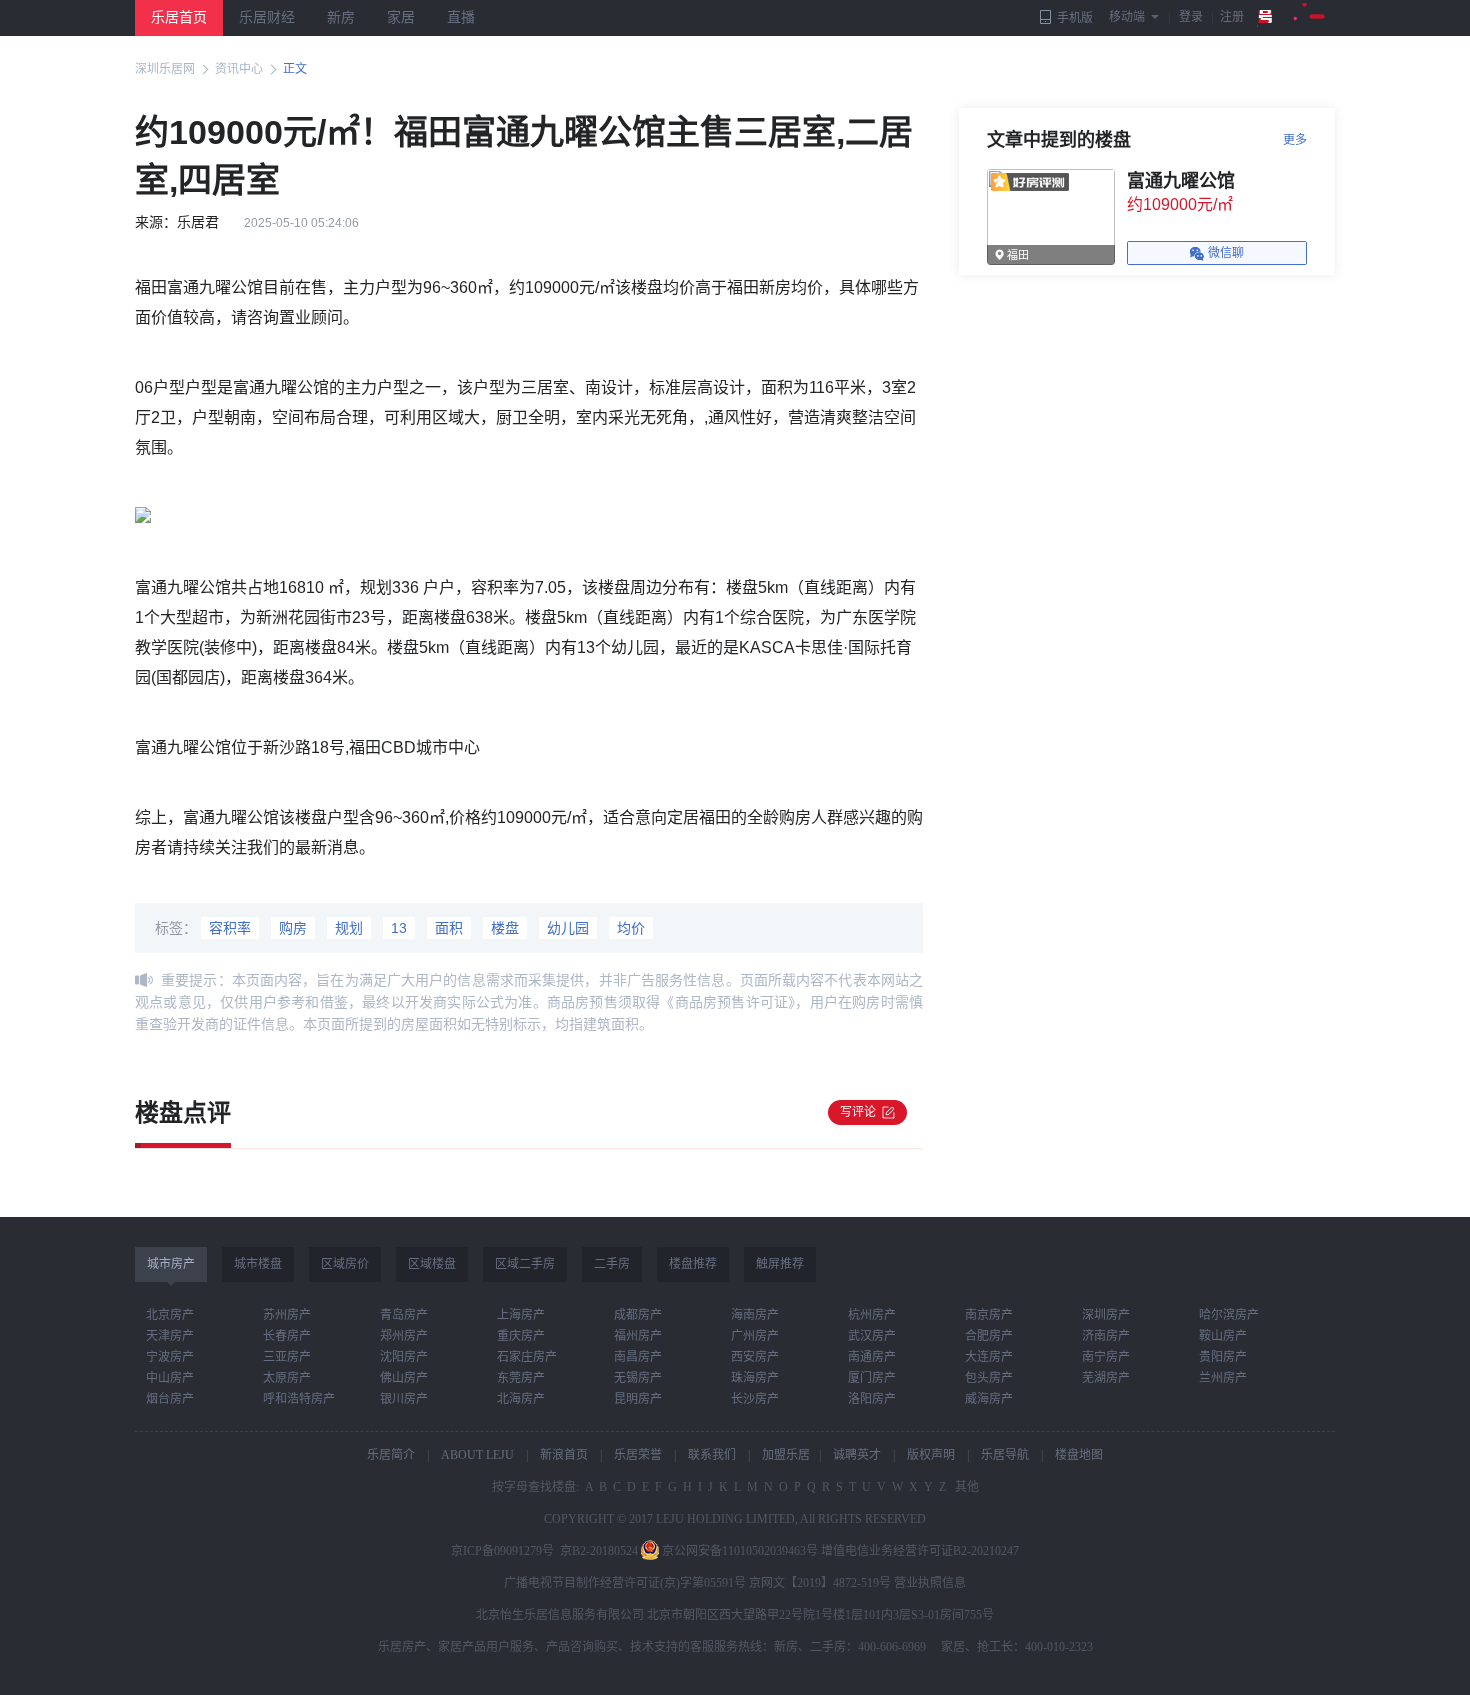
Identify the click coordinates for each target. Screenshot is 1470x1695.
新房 (341, 17)
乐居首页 (179, 17)
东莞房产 (521, 1378)
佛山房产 (404, 1378)
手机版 (1075, 18)
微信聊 (1226, 253)
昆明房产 (638, 1399)
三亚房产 (287, 1357)
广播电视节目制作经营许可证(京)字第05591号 (625, 1583)
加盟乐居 (786, 1455)
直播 (461, 17)
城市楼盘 (258, 1264)
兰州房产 (1223, 1378)
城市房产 (171, 1264)
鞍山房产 (1223, 1336)
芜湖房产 (1106, 1378)
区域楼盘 (432, 1264)
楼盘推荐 (693, 1264)
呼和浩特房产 (299, 1399)
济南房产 (1106, 1336)
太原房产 (287, 1378)
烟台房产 (170, 1399)
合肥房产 (989, 1336)
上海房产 (521, 1315)
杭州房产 (872, 1315)
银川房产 (404, 1399)
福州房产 (638, 1336)
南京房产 (989, 1315)
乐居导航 (1005, 1455)
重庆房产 (521, 1336)
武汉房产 (872, 1336)
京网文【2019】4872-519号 (820, 1583)
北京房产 (170, 1315)
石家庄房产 (527, 1357)
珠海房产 (755, 1378)
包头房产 (989, 1378)
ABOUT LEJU (477, 1455)
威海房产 (989, 1399)
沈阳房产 (404, 1357)
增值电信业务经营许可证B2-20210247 (920, 1551)
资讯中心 (239, 69)
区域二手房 (525, 1264)
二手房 (612, 1264)
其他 (965, 1487)
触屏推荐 (780, 1264)
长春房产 (287, 1336)
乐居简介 (391, 1455)
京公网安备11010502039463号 (740, 1551)
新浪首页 (564, 1455)
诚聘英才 (857, 1455)
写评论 (858, 1112)
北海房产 (521, 1399)
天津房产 (170, 1336)
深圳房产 (1106, 1315)
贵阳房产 (1223, 1357)
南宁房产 (1106, 1357)
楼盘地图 (1079, 1455)
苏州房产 (287, 1315)
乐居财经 (267, 17)
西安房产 (755, 1357)
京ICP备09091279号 (502, 1551)
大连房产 (989, 1357)
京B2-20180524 (599, 1551)
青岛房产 (404, 1315)
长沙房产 (755, 1399)
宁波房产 (170, 1357)
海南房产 (755, 1315)
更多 (1295, 140)
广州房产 (755, 1336)
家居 (401, 17)
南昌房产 (638, 1357)
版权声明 (931, 1455)
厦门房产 (872, 1378)
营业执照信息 (930, 1583)
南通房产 (872, 1357)
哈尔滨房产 (1229, 1315)
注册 (1232, 17)
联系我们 (712, 1455)
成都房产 (638, 1315)
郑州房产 (404, 1336)
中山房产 (170, 1378)
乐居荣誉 (638, 1455)
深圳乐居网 (165, 69)
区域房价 (345, 1264)
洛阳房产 (872, 1399)
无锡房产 (638, 1378)
